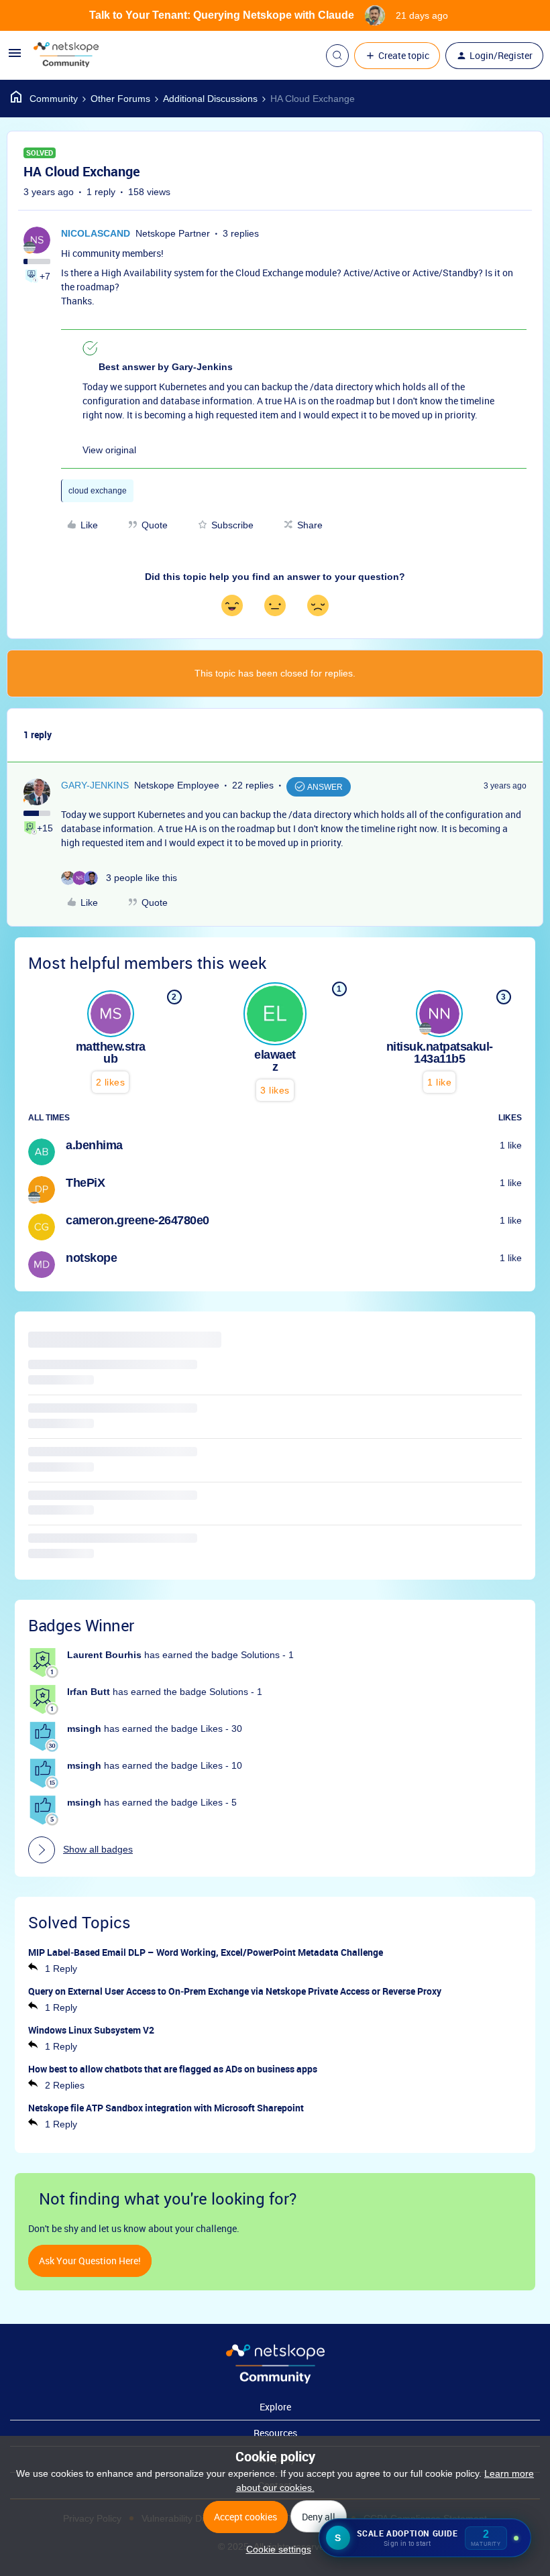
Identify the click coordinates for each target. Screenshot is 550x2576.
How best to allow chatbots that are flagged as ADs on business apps (173, 2069)
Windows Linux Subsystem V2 (91, 2030)
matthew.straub (111, 1053)
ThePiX (85, 1183)
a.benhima (94, 1145)
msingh (84, 1729)
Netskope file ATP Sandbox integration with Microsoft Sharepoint (166, 2108)
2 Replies (65, 2085)
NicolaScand (96, 233)
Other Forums (120, 99)
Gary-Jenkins (95, 785)
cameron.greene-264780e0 (137, 1220)
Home (44, 99)
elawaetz (275, 1061)
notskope (91, 1258)
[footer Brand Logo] (275, 2380)
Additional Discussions (210, 99)
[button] (15, 58)
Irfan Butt (89, 1692)
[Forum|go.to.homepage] (66, 56)
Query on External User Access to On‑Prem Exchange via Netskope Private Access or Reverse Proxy (235, 1991)
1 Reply (61, 1969)
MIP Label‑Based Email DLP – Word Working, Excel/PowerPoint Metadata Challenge (206, 1952)
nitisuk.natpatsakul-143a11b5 (440, 1053)
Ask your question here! (90, 2261)
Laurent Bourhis (104, 1655)
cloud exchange (98, 491)
